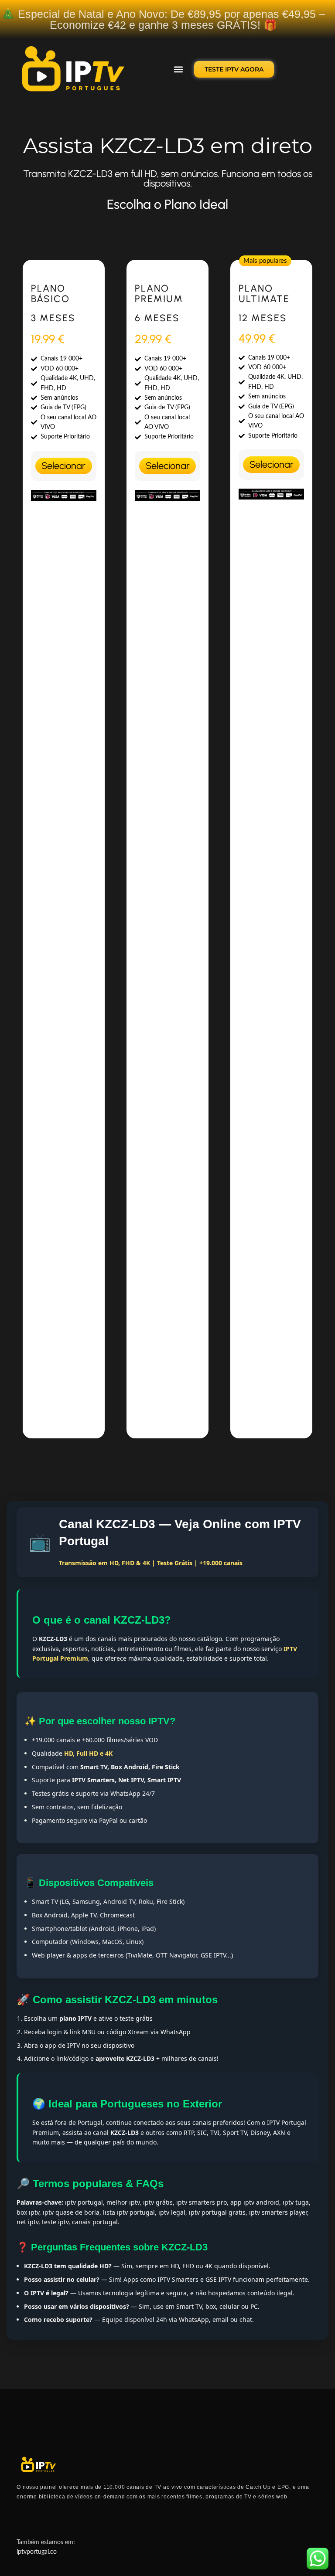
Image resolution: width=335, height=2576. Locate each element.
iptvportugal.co (37, 2552)
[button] (178, 70)
